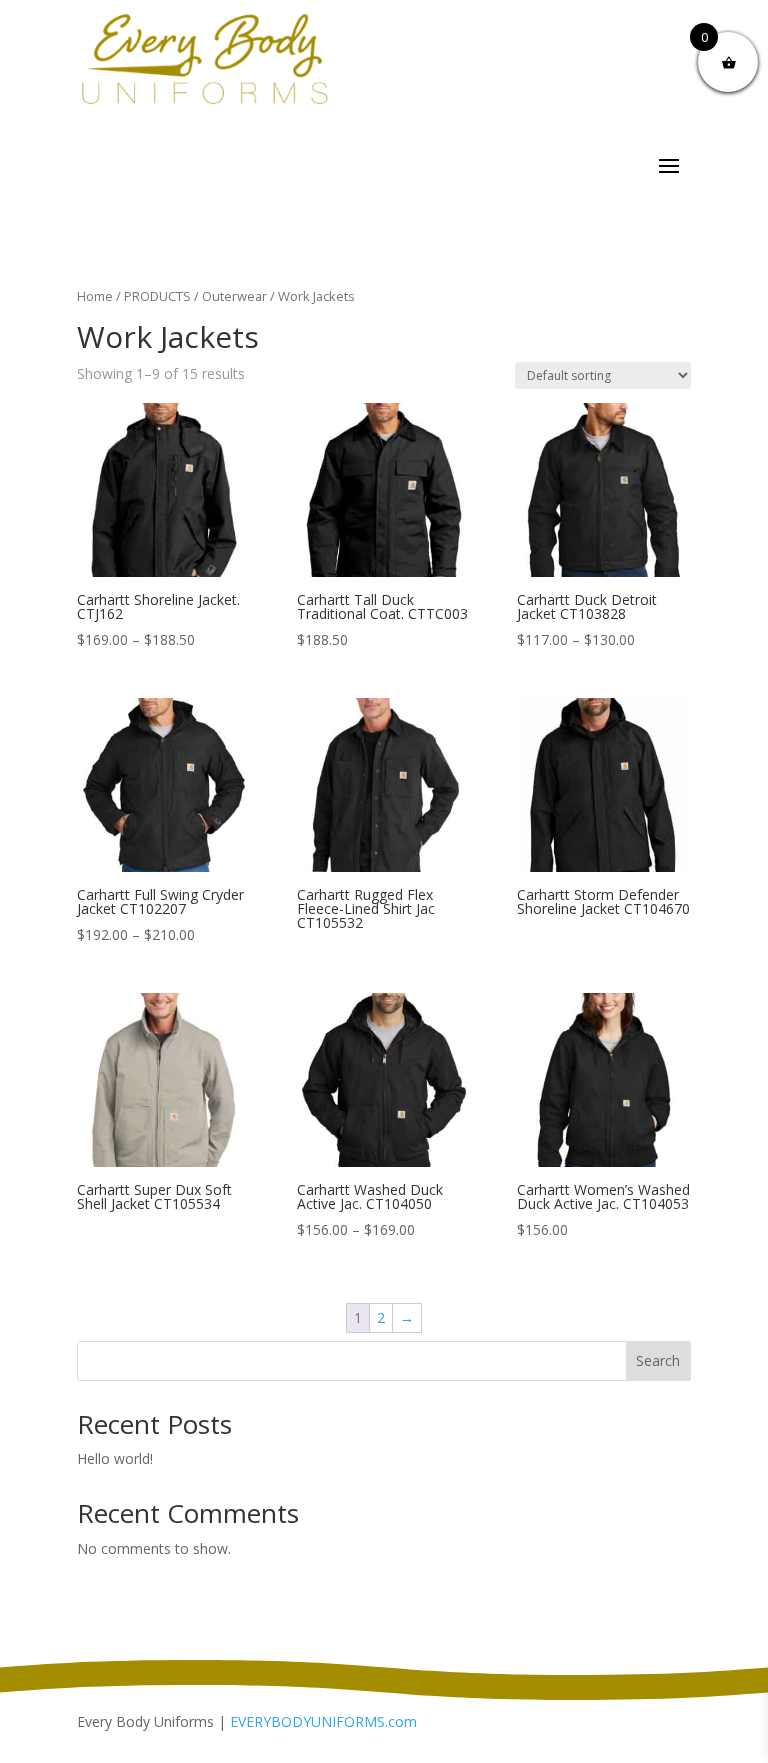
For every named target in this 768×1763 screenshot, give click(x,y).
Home (95, 296)
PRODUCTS (157, 296)
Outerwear (234, 296)
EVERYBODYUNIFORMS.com (323, 1721)
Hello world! (115, 1458)
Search (658, 1360)
